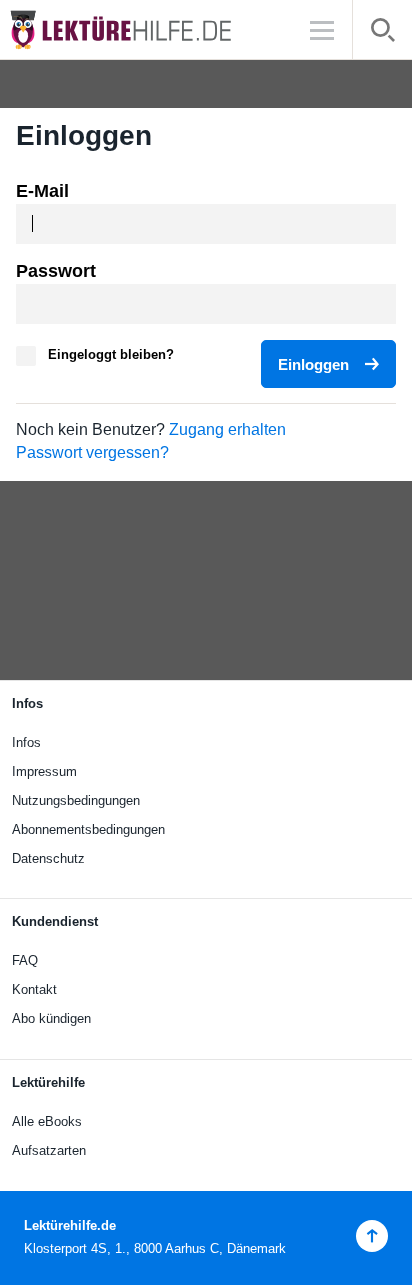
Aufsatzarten (49, 1150)
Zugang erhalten (227, 429)
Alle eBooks (47, 1121)
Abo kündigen (51, 1018)
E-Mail (42, 191)
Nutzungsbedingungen (76, 800)
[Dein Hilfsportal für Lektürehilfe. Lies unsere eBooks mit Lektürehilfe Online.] (140, 29)
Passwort (56, 271)
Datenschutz (48, 858)
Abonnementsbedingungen (88, 829)
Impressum (44, 771)
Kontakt (34, 989)
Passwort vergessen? (92, 452)
